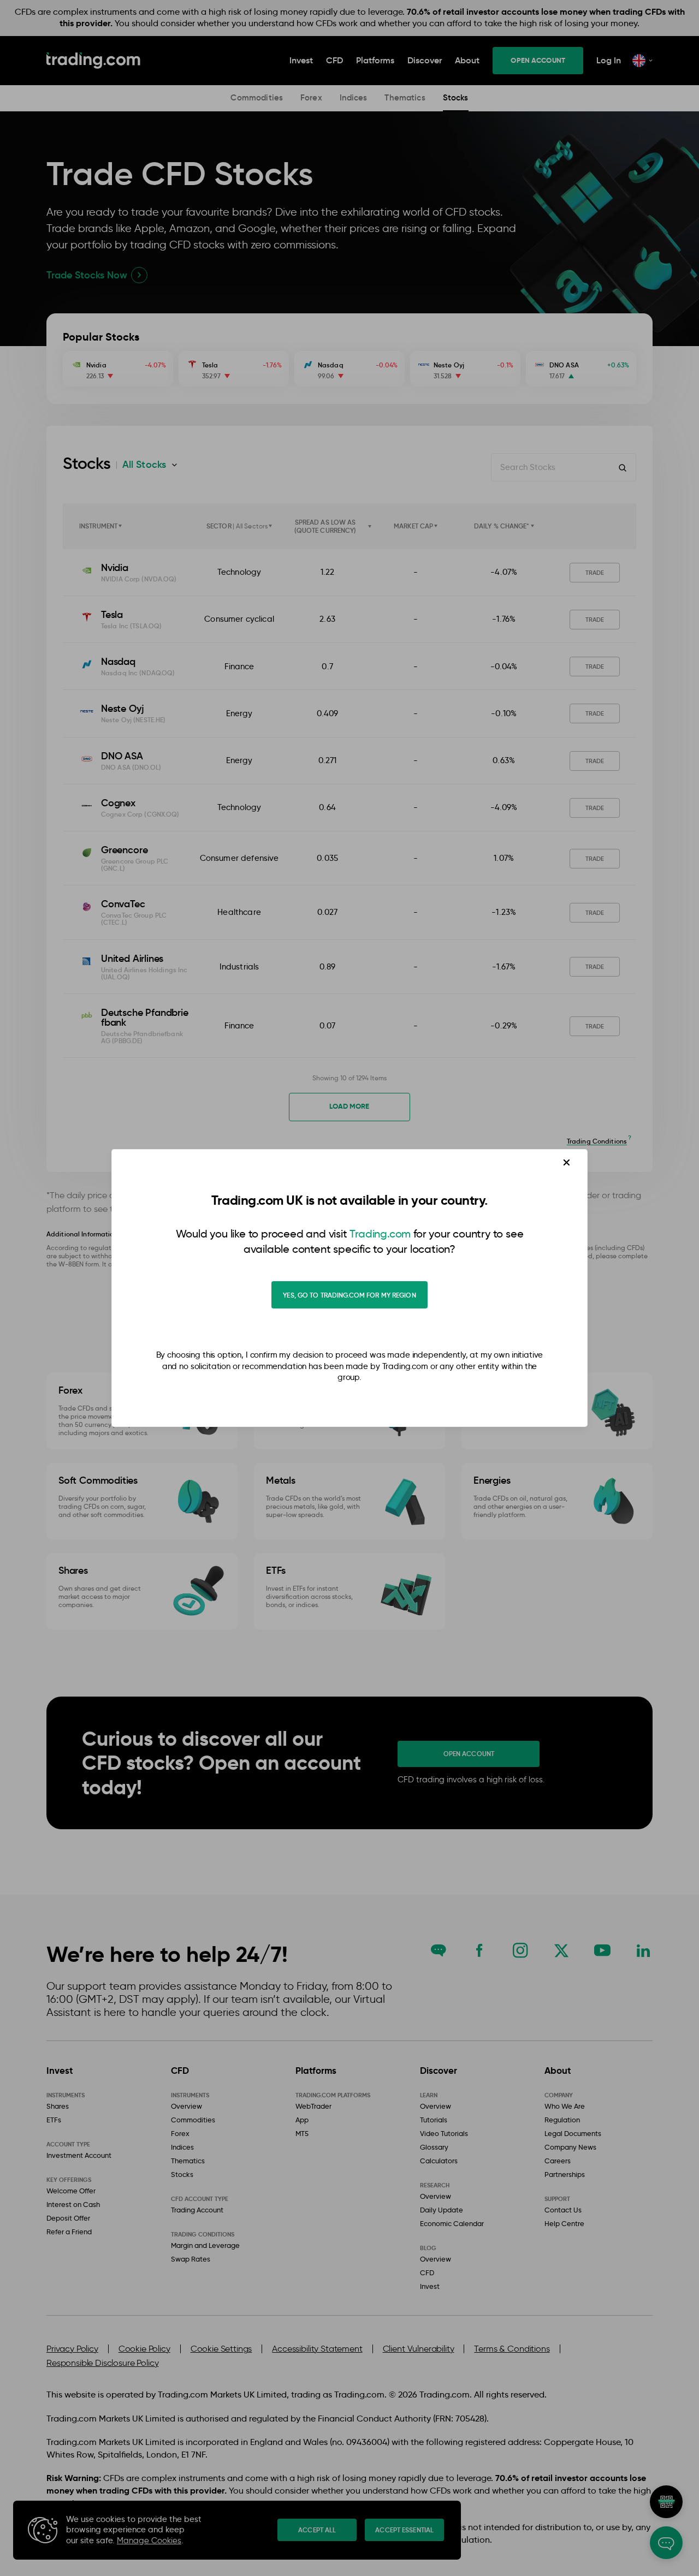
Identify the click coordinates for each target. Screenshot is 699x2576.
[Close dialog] (567, 1162)
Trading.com (380, 1234)
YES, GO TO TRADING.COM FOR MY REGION (349, 1295)
